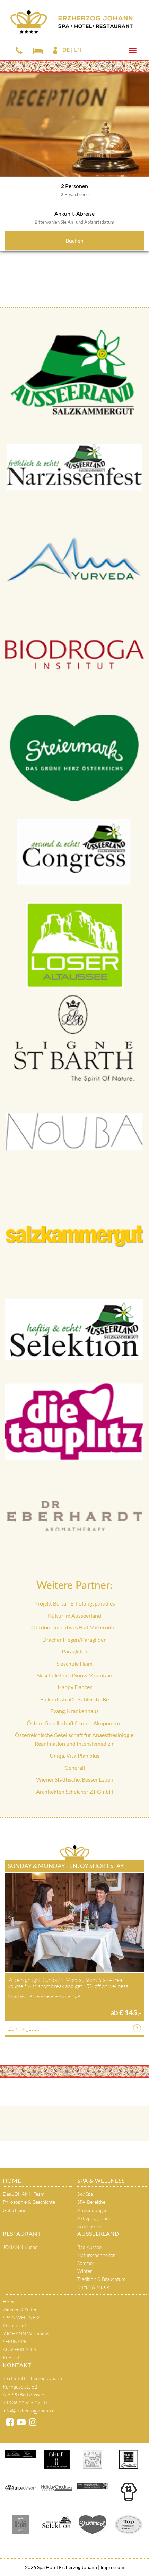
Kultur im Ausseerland (74, 1615)
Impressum (112, 2567)
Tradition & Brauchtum (101, 2279)
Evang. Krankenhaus (74, 1711)
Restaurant (22, 2233)
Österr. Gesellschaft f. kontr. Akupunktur (74, 1723)
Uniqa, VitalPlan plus (74, 1755)
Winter (85, 2271)
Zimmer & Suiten (20, 2310)
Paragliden (74, 1651)
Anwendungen (93, 2210)
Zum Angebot (23, 2028)
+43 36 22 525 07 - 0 (25, 2403)
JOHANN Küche (20, 2247)
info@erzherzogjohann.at (29, 2411)
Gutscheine (15, 2210)
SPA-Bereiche (91, 2202)
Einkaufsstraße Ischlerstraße (74, 1699)
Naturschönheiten (97, 2255)
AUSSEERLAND (98, 2233)
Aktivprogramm (94, 2218)
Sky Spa (85, 2194)
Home (12, 2180)
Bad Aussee (89, 2247)
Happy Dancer (75, 1687)
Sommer (86, 2263)
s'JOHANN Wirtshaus (26, 2333)
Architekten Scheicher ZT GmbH (74, 1791)
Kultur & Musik (93, 2287)
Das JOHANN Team (24, 2194)
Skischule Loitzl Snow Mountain (74, 1675)
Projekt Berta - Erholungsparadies (75, 1603)
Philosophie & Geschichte (29, 2202)
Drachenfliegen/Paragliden (74, 1639)
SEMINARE (15, 2341)
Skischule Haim (74, 1663)
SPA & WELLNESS (101, 2180)
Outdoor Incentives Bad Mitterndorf (75, 1627)
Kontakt (11, 2357)
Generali (75, 1768)
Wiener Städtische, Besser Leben (75, 1779)
